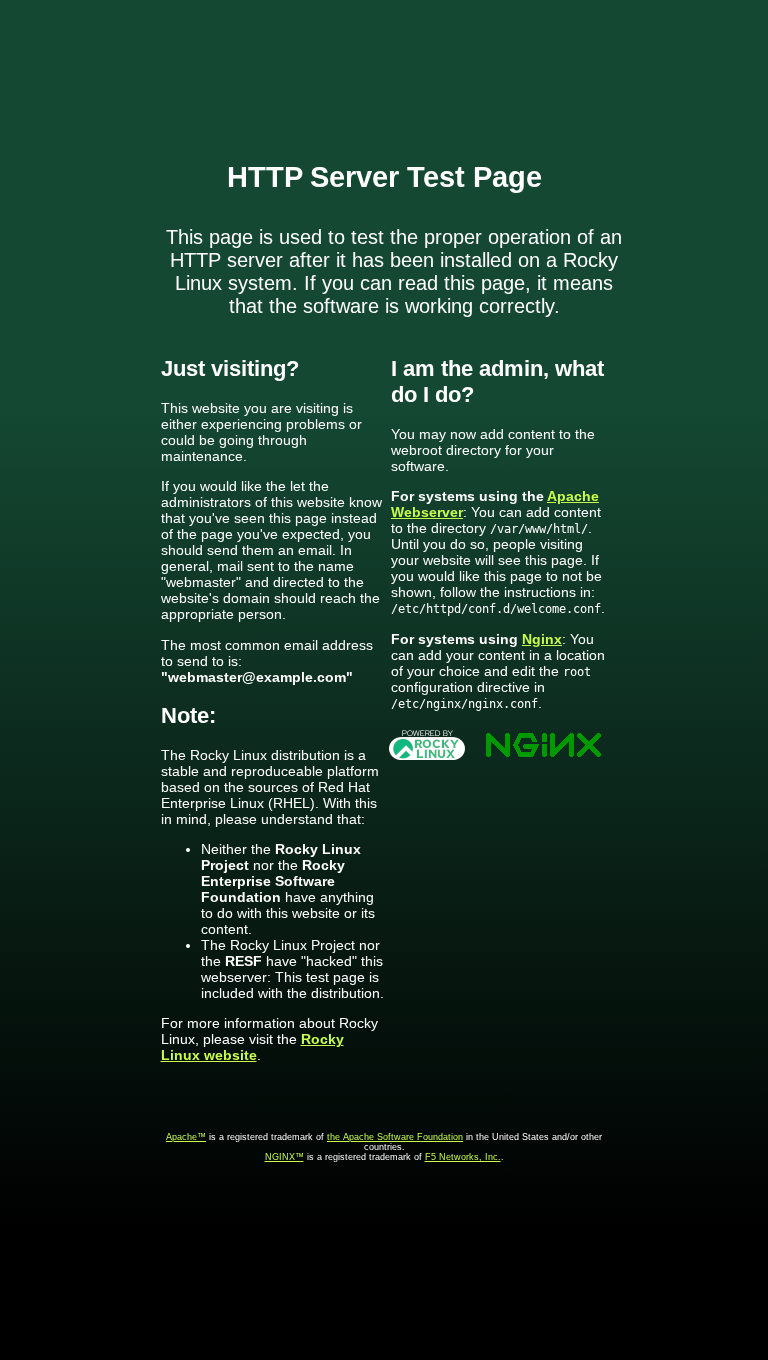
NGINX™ (284, 1157)
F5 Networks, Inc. (463, 1157)
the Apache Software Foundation (395, 1137)
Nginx (542, 639)
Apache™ (186, 1137)
